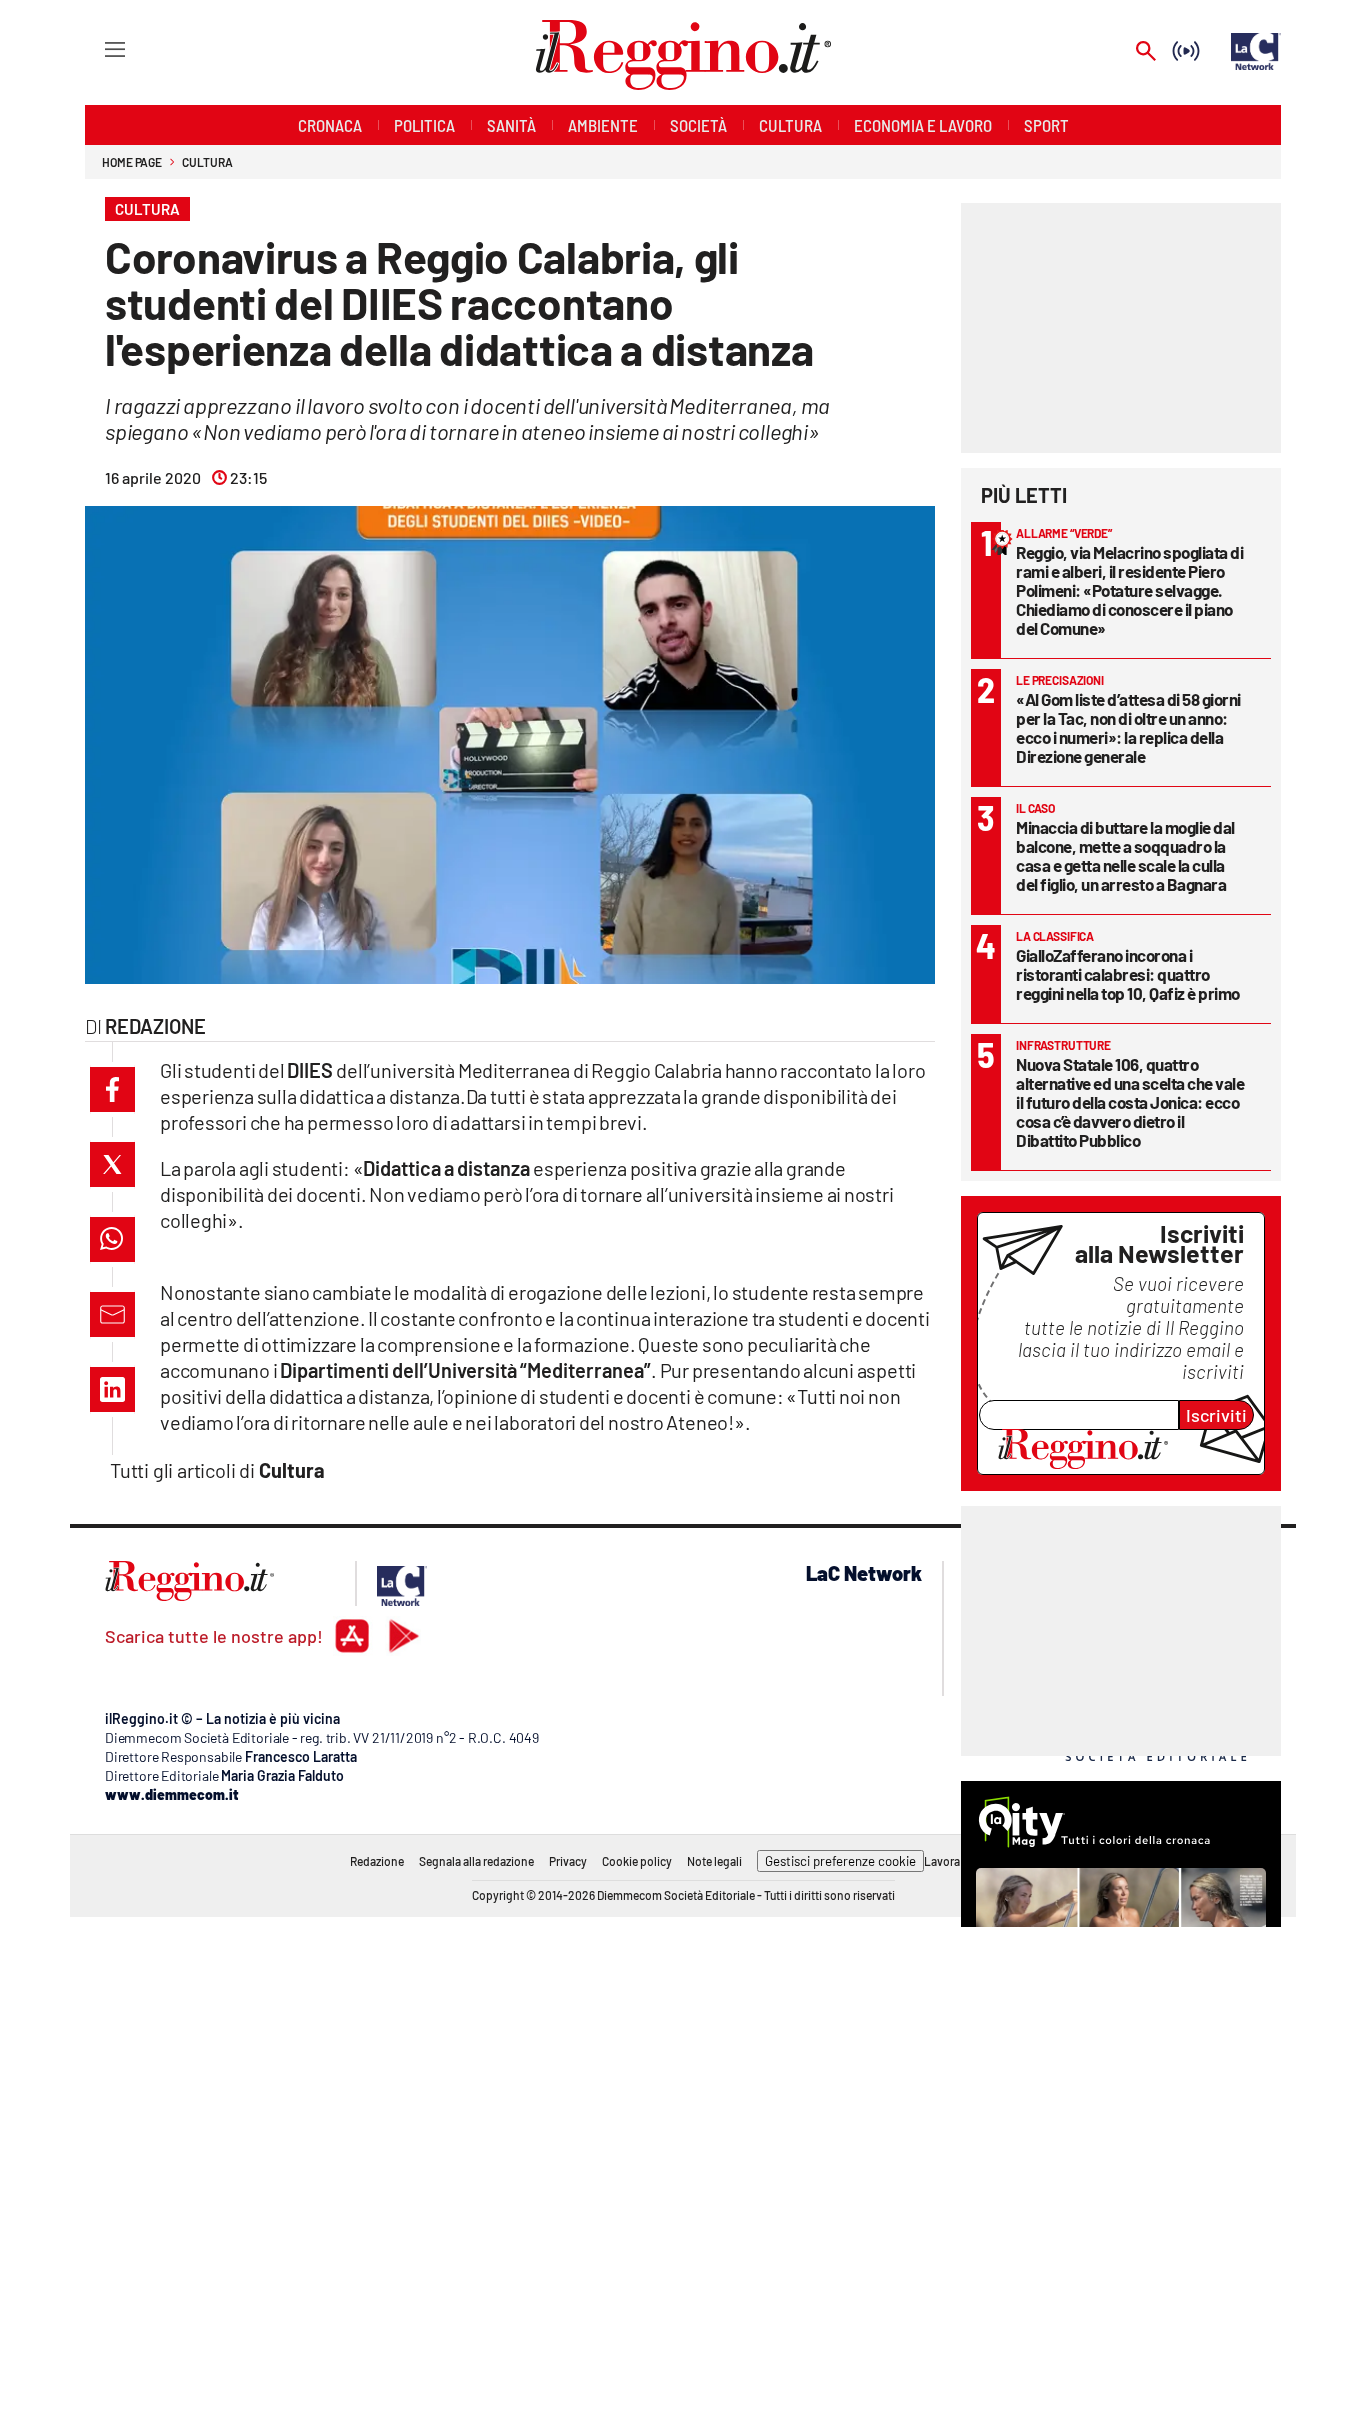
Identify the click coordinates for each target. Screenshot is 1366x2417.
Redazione (377, 1861)
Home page (132, 162)
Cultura (207, 162)
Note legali (714, 1861)
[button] (112, 1089)
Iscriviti (1216, 1415)
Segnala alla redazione (476, 1861)
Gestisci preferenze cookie (840, 1861)
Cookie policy (637, 1861)
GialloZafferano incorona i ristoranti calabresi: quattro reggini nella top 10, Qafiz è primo (1128, 974)
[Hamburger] (96, 48)
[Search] (1146, 52)
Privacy (568, 1861)
